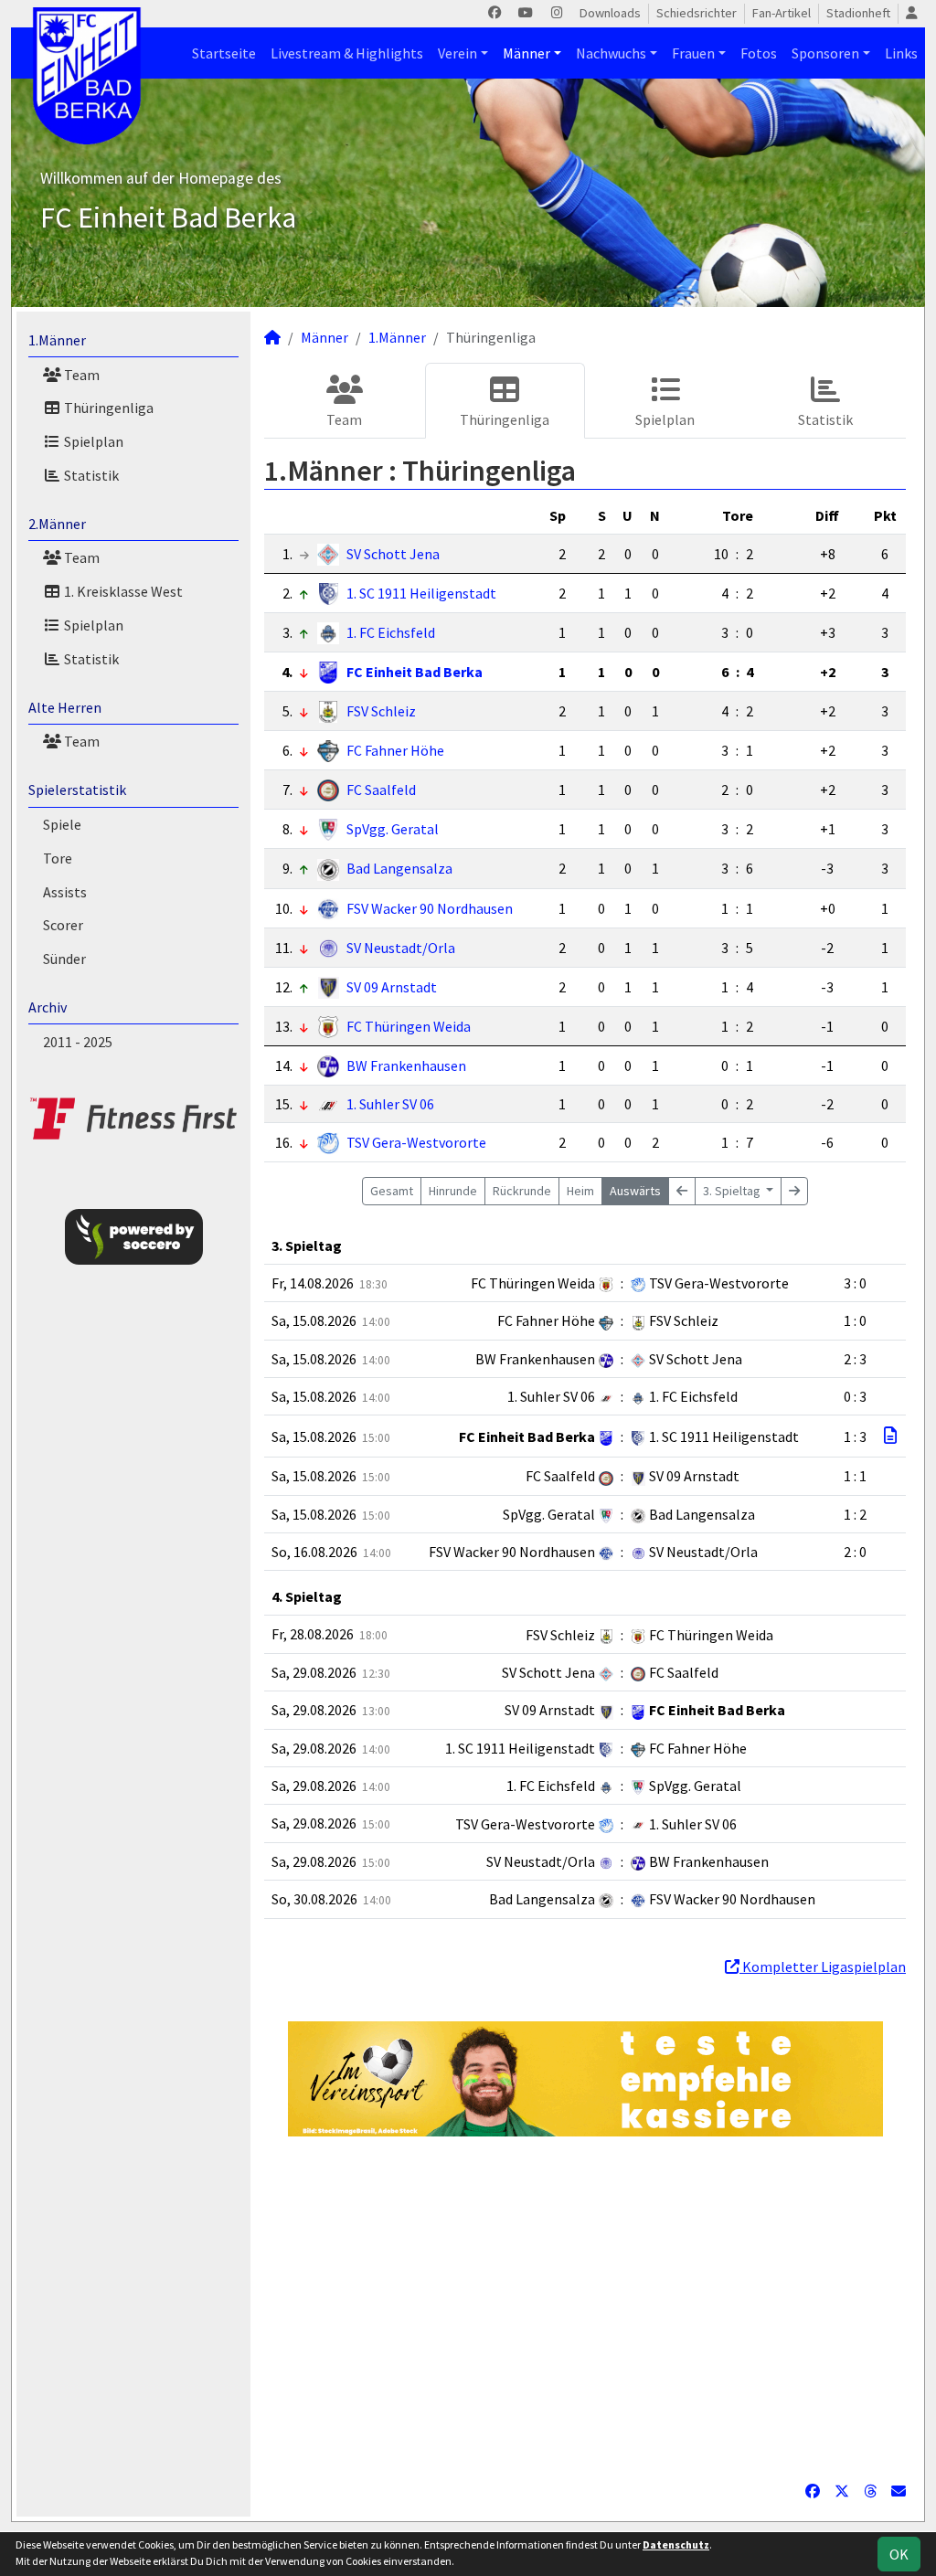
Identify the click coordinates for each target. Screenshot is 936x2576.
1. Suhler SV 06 (390, 1104)
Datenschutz (676, 2544)
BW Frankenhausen (406, 1065)
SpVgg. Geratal (393, 829)
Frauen (693, 53)
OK (899, 2554)
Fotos (759, 53)
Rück (522, 1191)
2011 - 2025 (78, 1042)
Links (901, 53)
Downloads (610, 13)
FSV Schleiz (381, 711)
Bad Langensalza (399, 868)
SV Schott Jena (393, 554)
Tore (58, 858)
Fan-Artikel (782, 13)
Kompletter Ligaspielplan (823, 1966)
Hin (453, 1191)
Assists (65, 892)
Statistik (90, 475)
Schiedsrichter (697, 13)
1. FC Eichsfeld (391, 632)
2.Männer (57, 524)
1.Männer (57, 340)
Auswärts (635, 1191)
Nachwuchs (611, 53)
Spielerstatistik (77, 790)
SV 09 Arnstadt (392, 987)
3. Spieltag (733, 1191)
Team (80, 375)
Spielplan (92, 441)
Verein (457, 53)
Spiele (62, 824)
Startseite (224, 53)
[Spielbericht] (890, 1436)
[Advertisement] (585, 2308)
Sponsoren (825, 53)
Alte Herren (65, 707)
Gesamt (392, 1191)
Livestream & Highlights (347, 53)
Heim (580, 1191)
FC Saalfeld (381, 790)
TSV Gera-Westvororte (416, 1142)
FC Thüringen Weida (409, 1026)
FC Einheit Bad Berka (415, 672)
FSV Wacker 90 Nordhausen (430, 908)
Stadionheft (858, 13)
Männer (526, 53)
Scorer (63, 925)
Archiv (48, 1007)
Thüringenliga (107, 408)
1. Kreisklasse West (122, 591)
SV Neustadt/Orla (401, 948)
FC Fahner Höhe (395, 750)
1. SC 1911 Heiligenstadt (421, 593)
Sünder (64, 959)
